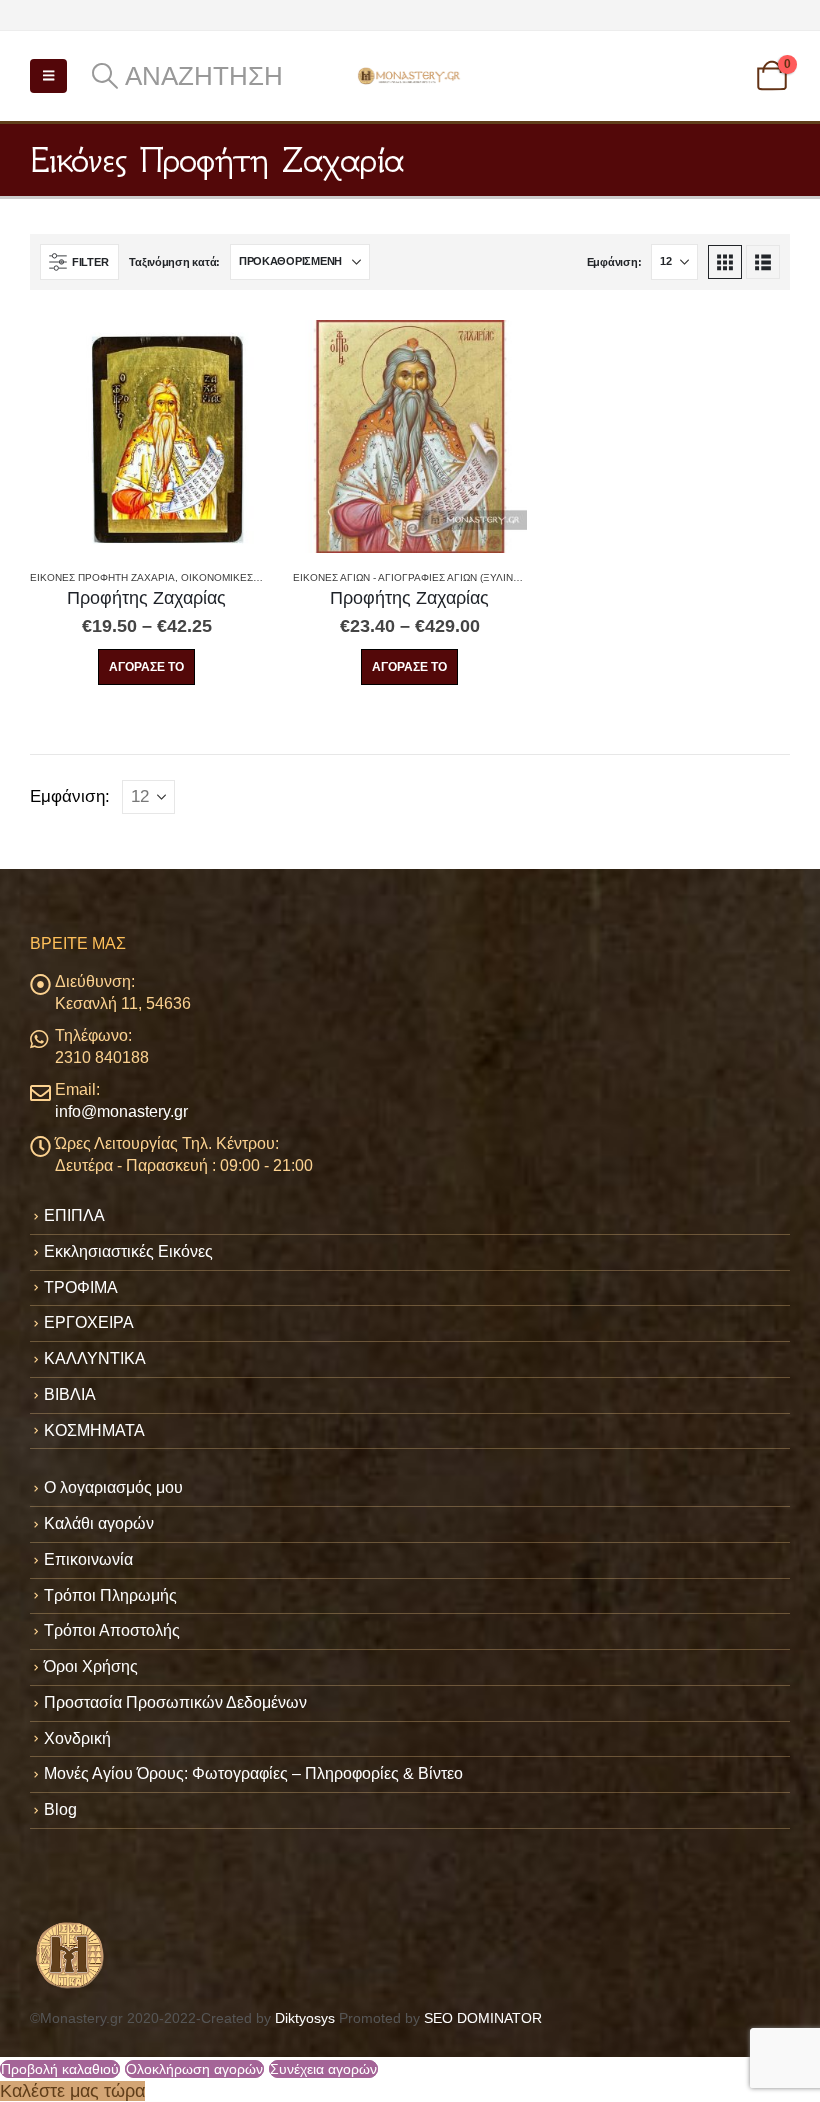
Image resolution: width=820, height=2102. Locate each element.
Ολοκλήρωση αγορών (194, 2069)
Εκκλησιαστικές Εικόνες (128, 1251)
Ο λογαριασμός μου (113, 1487)
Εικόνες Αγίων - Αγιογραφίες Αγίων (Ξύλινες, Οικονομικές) (450, 577)
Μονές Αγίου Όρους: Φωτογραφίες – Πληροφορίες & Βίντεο (253, 1773)
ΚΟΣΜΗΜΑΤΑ (94, 1430)
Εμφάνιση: (614, 262)
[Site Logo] (410, 75)
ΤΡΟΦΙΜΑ (81, 1287)
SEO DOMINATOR (483, 2018)
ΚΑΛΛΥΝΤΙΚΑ (95, 1358)
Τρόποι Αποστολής (112, 1630)
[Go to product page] (146, 436)
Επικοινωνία (88, 1559)
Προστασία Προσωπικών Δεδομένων (175, 1702)
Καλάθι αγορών (99, 1523)
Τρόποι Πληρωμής (110, 1595)
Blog (60, 1809)
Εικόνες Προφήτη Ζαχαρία (102, 577)
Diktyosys (305, 2018)
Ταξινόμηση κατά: (174, 262)
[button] (48, 76)
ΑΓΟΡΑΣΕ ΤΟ (146, 667)
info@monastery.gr (121, 1111)
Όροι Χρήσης (91, 1666)
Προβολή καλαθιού (60, 2069)
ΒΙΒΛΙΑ (70, 1394)
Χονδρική (77, 1738)
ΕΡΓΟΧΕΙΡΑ (89, 1322)
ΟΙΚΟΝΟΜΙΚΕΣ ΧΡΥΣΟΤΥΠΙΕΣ (254, 577)
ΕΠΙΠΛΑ (74, 1215)
